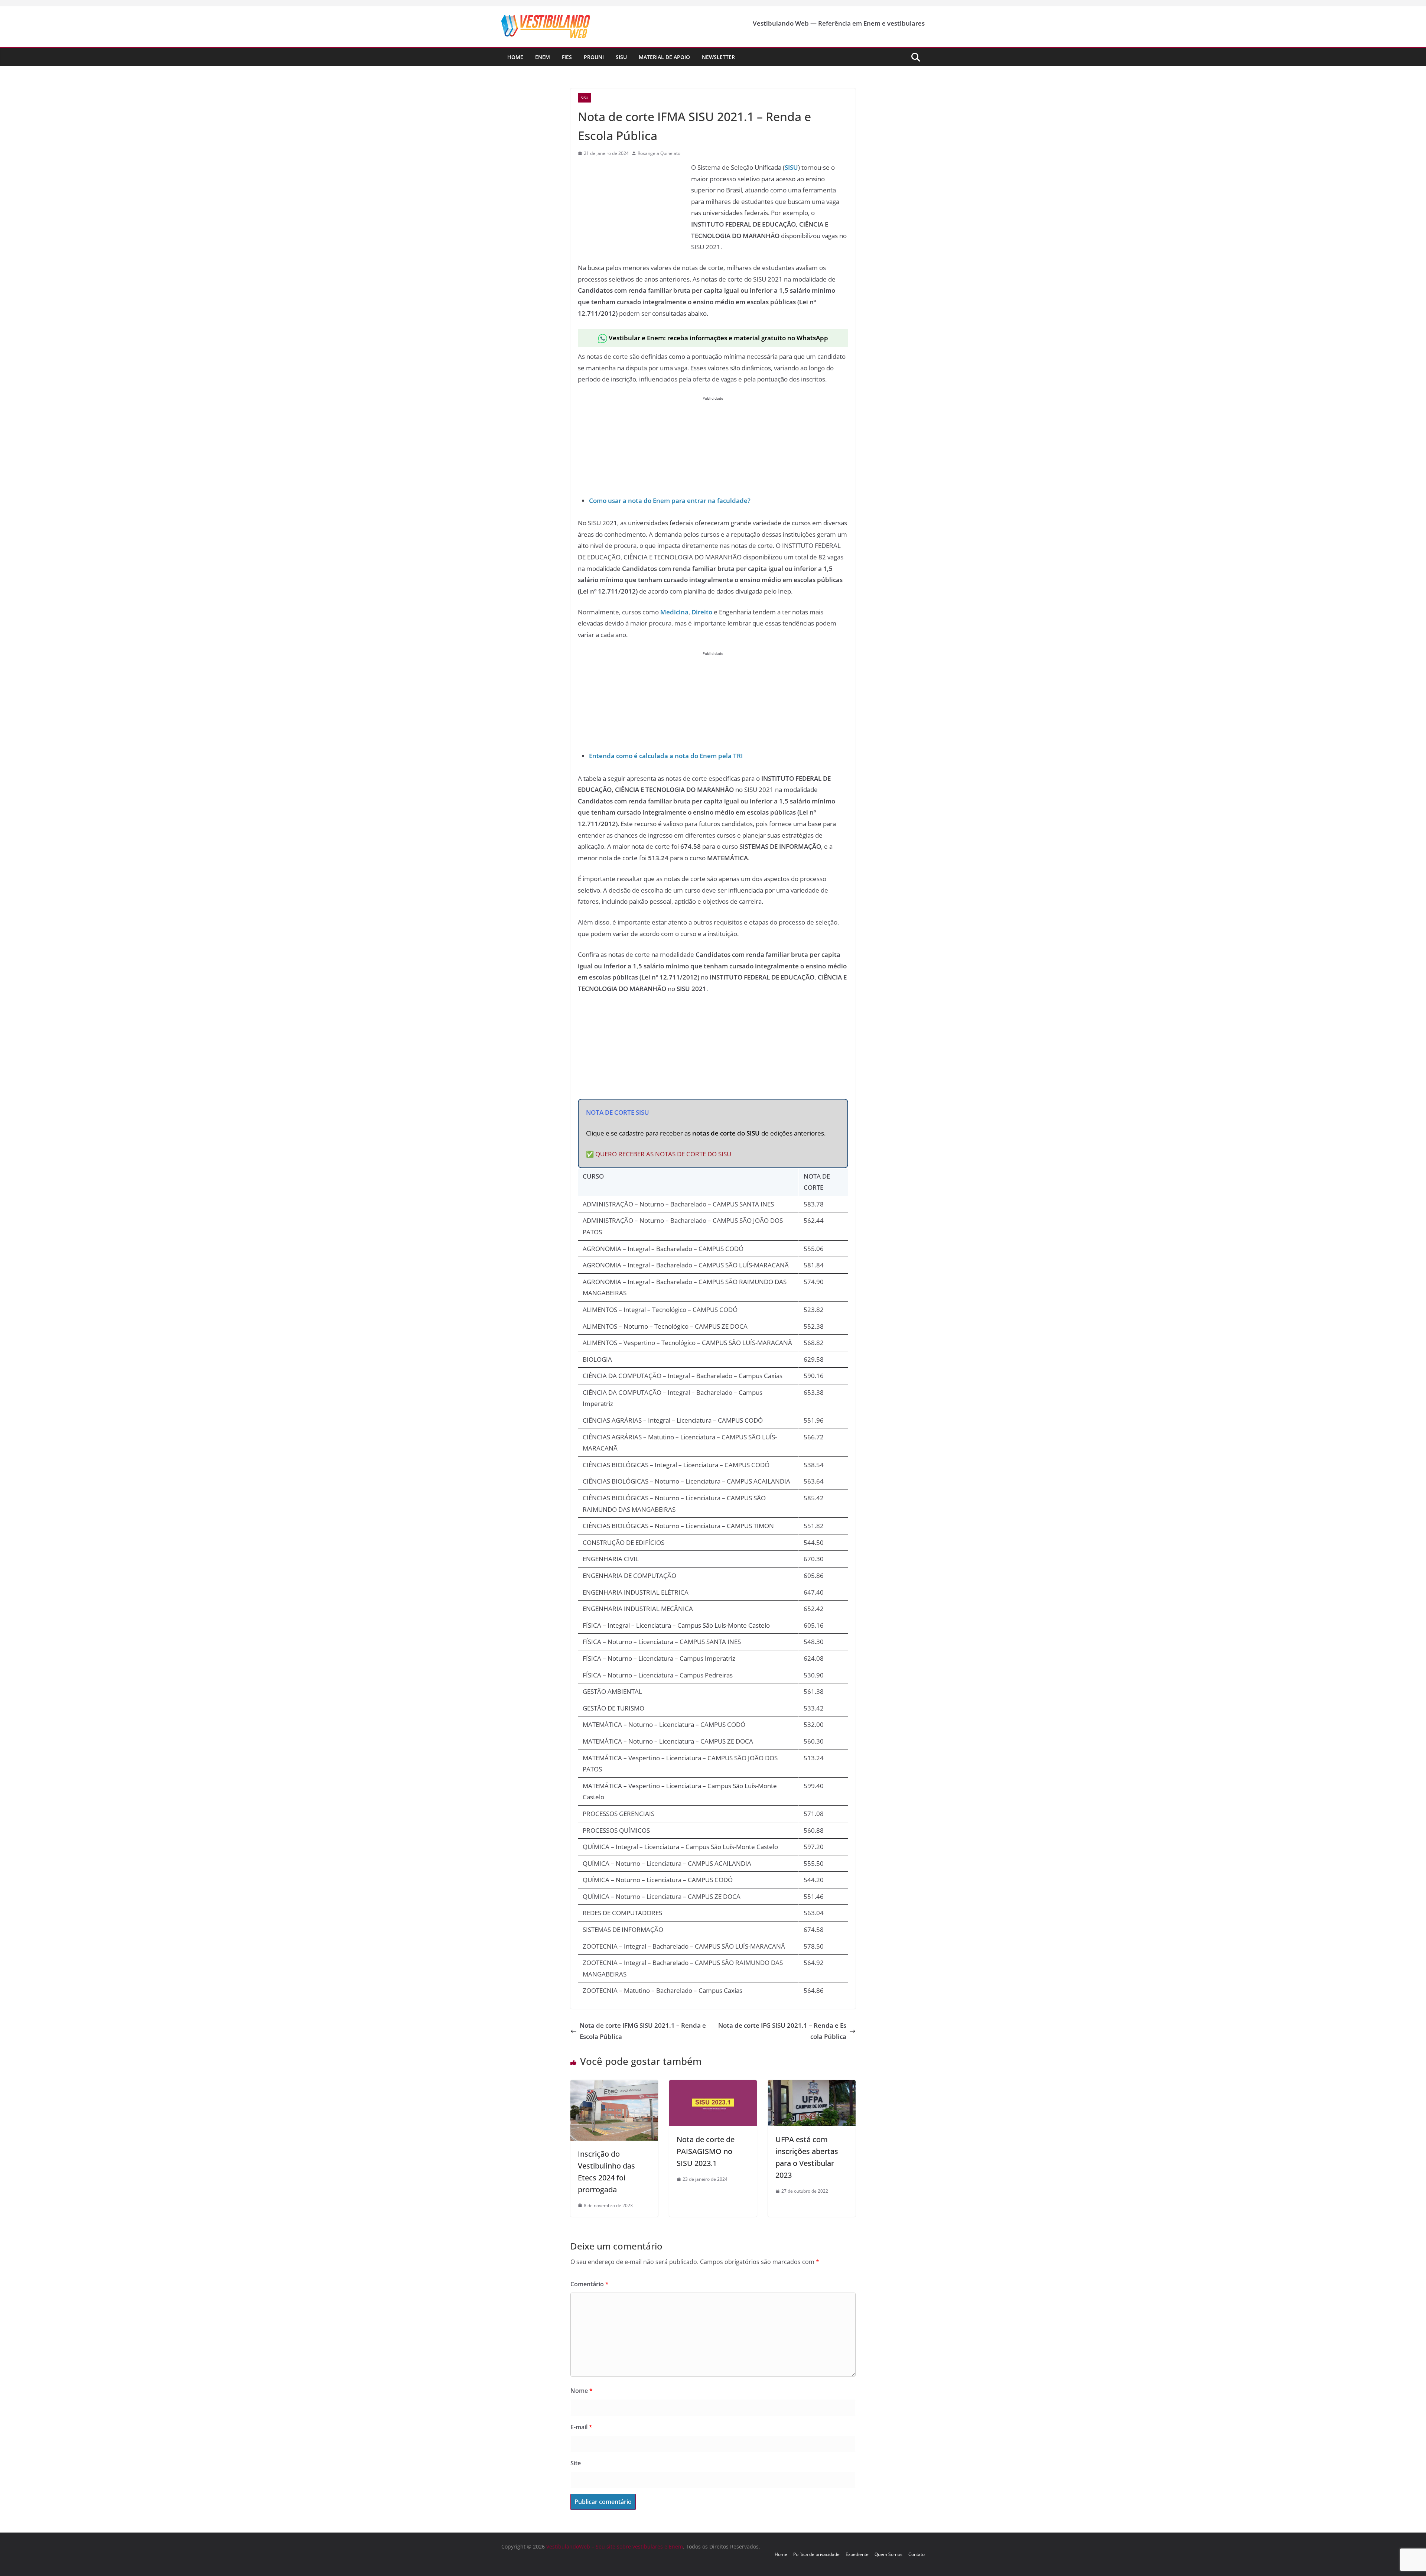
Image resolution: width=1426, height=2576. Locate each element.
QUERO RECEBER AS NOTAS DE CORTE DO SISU (663, 1154)
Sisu (621, 57)
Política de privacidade (816, 2554)
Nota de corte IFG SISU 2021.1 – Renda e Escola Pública (782, 2031)
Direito (702, 612)
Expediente (857, 2554)
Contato (917, 2554)
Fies (567, 57)
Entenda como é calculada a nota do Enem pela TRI (666, 756)
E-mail (581, 2427)
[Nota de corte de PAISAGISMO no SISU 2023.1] (713, 2086)
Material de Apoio (664, 57)
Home (515, 57)
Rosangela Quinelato (659, 153)
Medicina (674, 612)
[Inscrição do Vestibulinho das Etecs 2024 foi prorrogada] (614, 2086)
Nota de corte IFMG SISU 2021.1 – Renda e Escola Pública (643, 2031)
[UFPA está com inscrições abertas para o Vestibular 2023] (812, 2086)
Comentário (590, 2284)
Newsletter (718, 57)
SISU (791, 167)
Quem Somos (888, 2554)
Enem (543, 57)
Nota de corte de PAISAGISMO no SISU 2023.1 (706, 2151)
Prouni (594, 57)
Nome (582, 2391)
